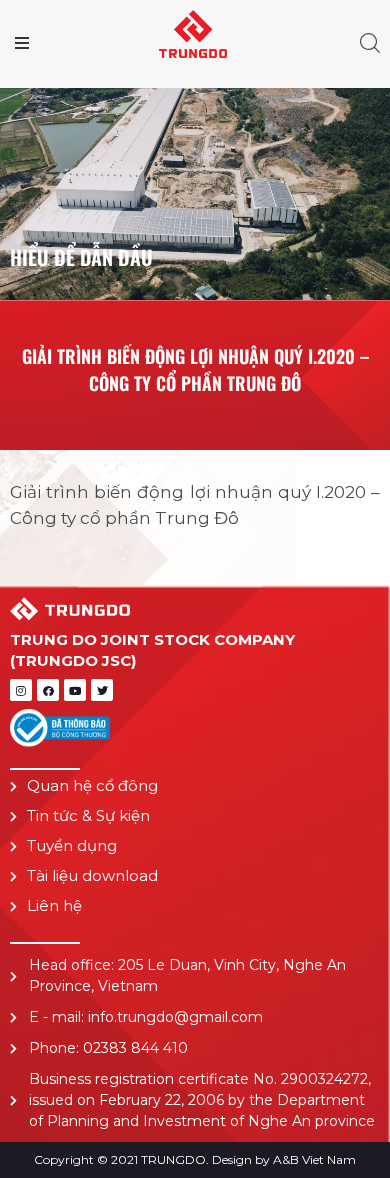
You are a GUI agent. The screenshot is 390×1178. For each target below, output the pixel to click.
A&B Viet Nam (314, 1159)
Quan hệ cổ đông (92, 785)
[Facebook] (48, 690)
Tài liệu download (92, 875)
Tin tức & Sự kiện (88, 815)
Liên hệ (54, 905)
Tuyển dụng (72, 845)
